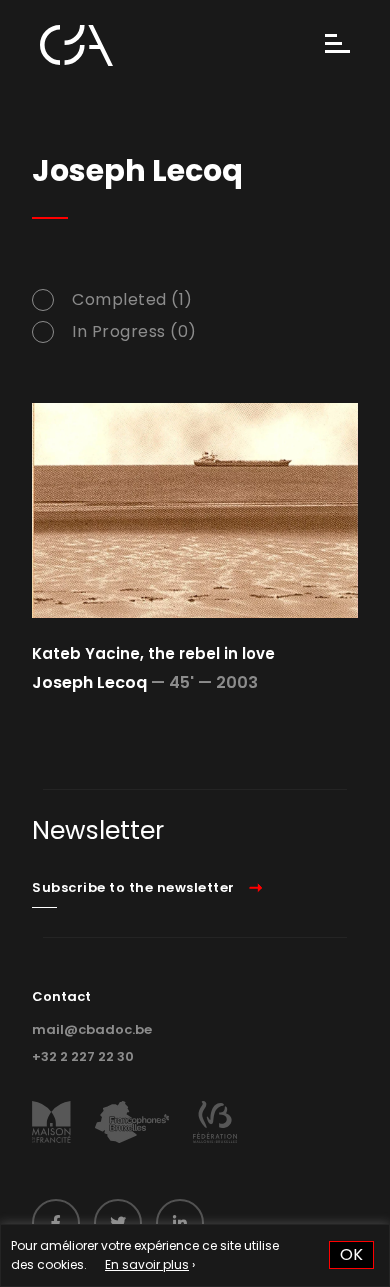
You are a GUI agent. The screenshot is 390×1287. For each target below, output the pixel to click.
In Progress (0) (134, 332)
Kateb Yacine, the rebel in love (153, 653)
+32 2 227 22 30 (83, 1056)
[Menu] (337, 45)
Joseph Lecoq (89, 682)
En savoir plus (147, 1264)
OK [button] (351, 1254)
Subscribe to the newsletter (133, 887)
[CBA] (76, 45)
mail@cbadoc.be (92, 1029)
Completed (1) (132, 300)
